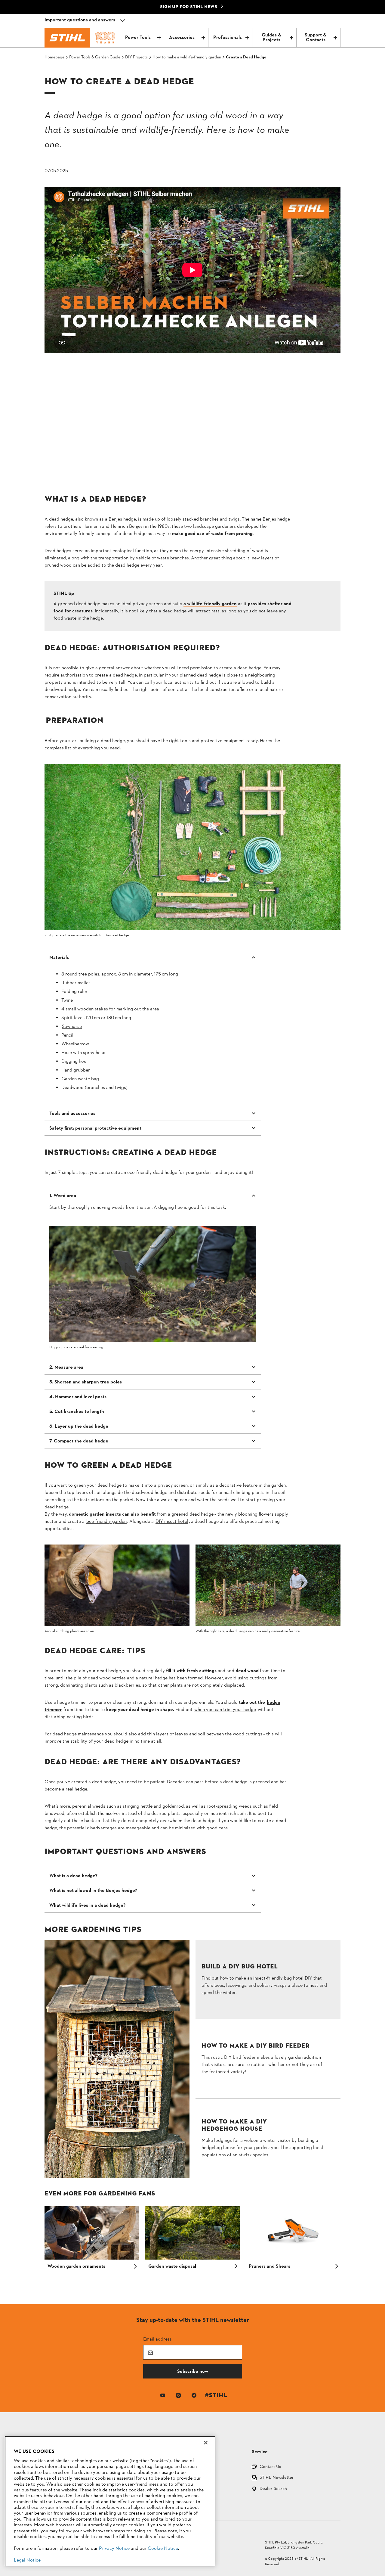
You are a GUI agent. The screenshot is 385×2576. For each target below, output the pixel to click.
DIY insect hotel (172, 1522)
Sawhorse (72, 1027)
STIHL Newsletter (277, 2478)
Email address (157, 2339)
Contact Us (270, 2467)
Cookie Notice (163, 2549)
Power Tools (138, 38)
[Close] (206, 2443)
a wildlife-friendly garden (210, 604)
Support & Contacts (316, 38)
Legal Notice (27, 2560)
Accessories (182, 38)
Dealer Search (273, 2489)
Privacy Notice (114, 2549)
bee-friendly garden (106, 1522)
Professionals (228, 38)
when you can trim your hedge (225, 1710)
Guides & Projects (271, 38)
